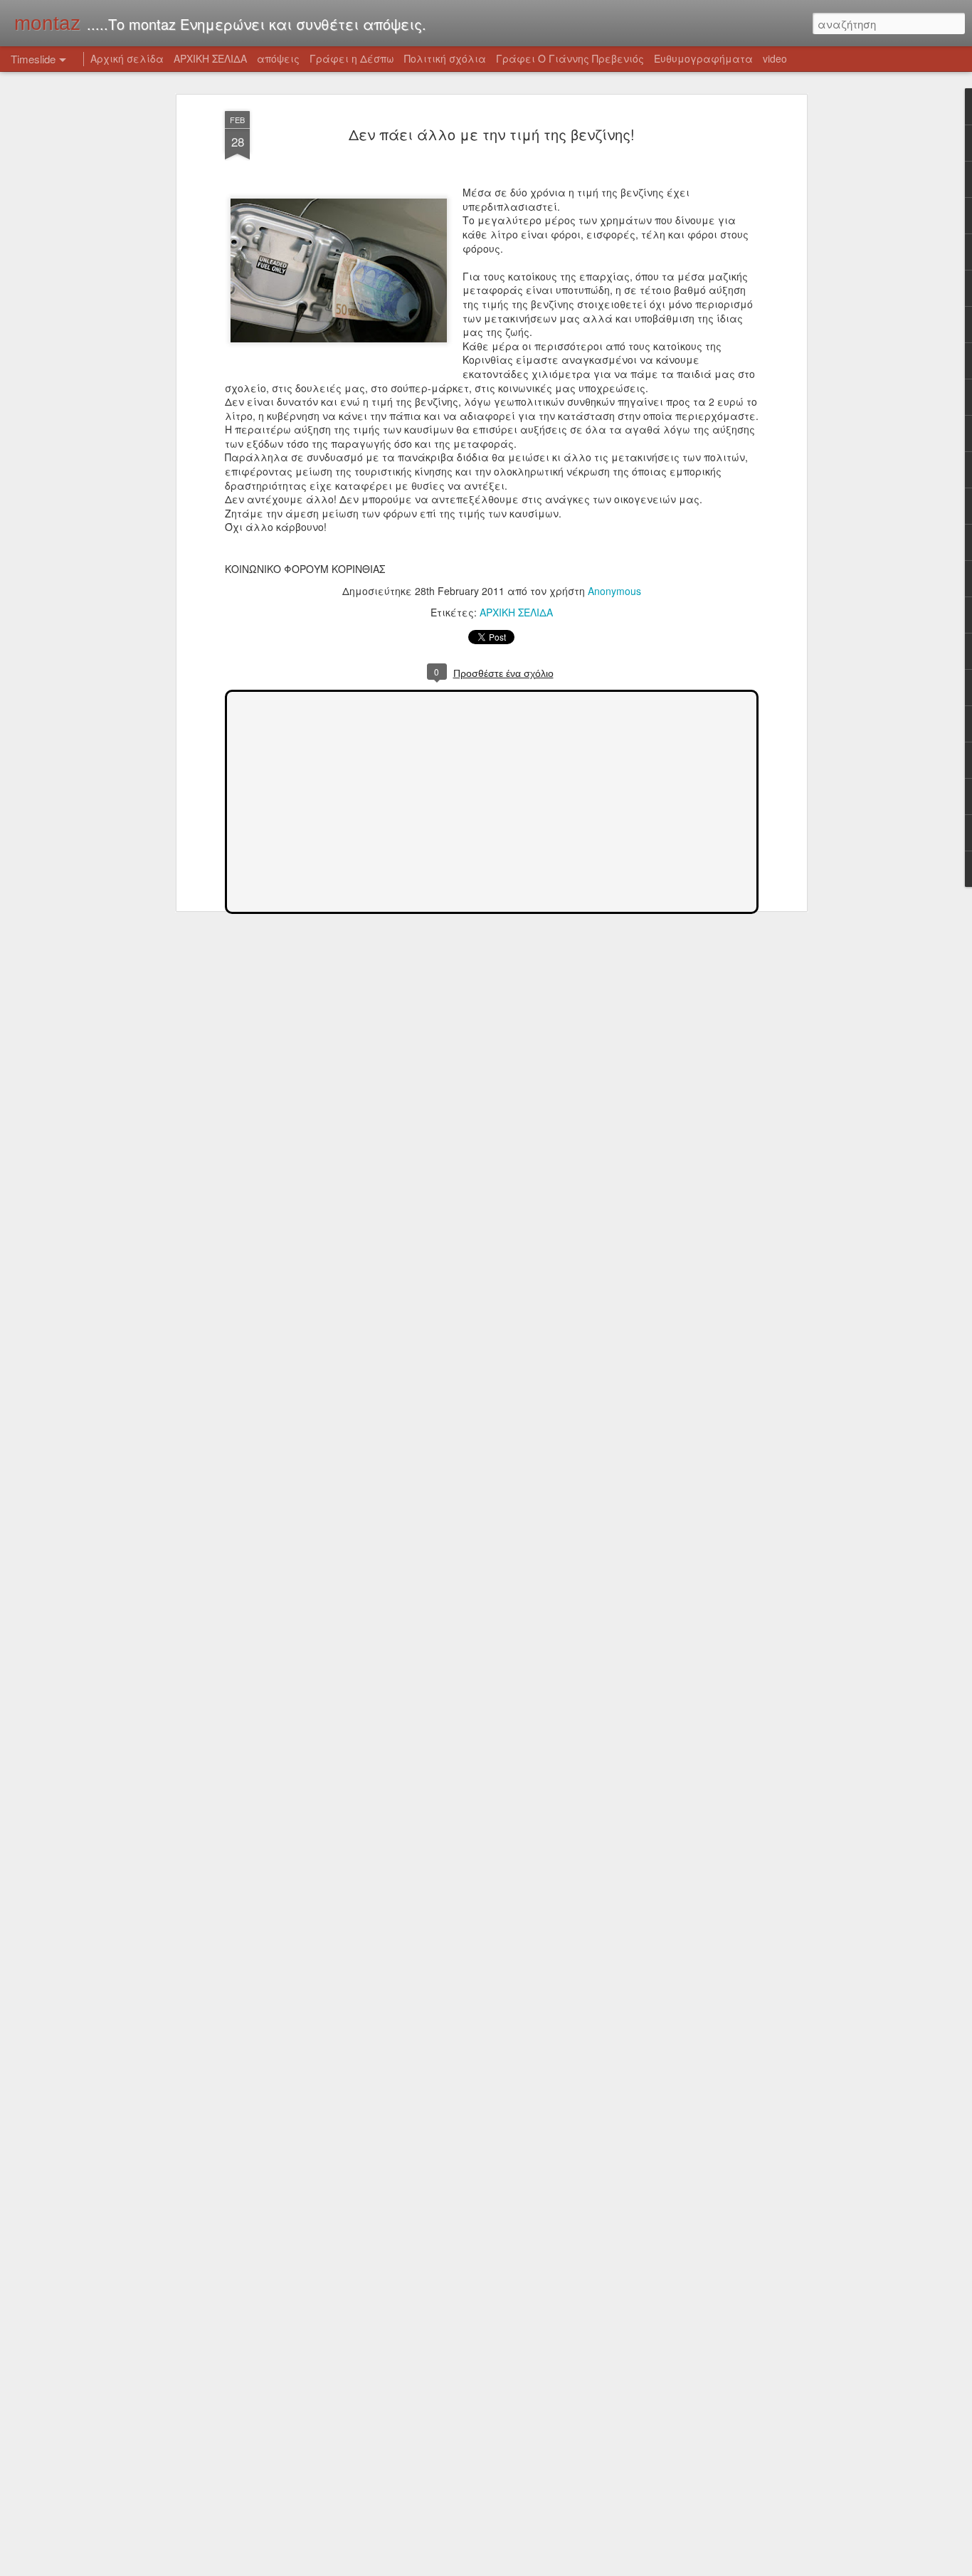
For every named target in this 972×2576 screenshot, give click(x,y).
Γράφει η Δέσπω (352, 58)
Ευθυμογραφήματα (703, 58)
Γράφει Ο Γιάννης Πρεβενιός (570, 58)
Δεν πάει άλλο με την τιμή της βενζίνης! (492, 134)
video (775, 58)
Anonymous (614, 591)
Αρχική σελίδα (127, 58)
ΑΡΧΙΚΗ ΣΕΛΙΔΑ (516, 612)
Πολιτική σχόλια (445, 58)
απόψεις (278, 58)
